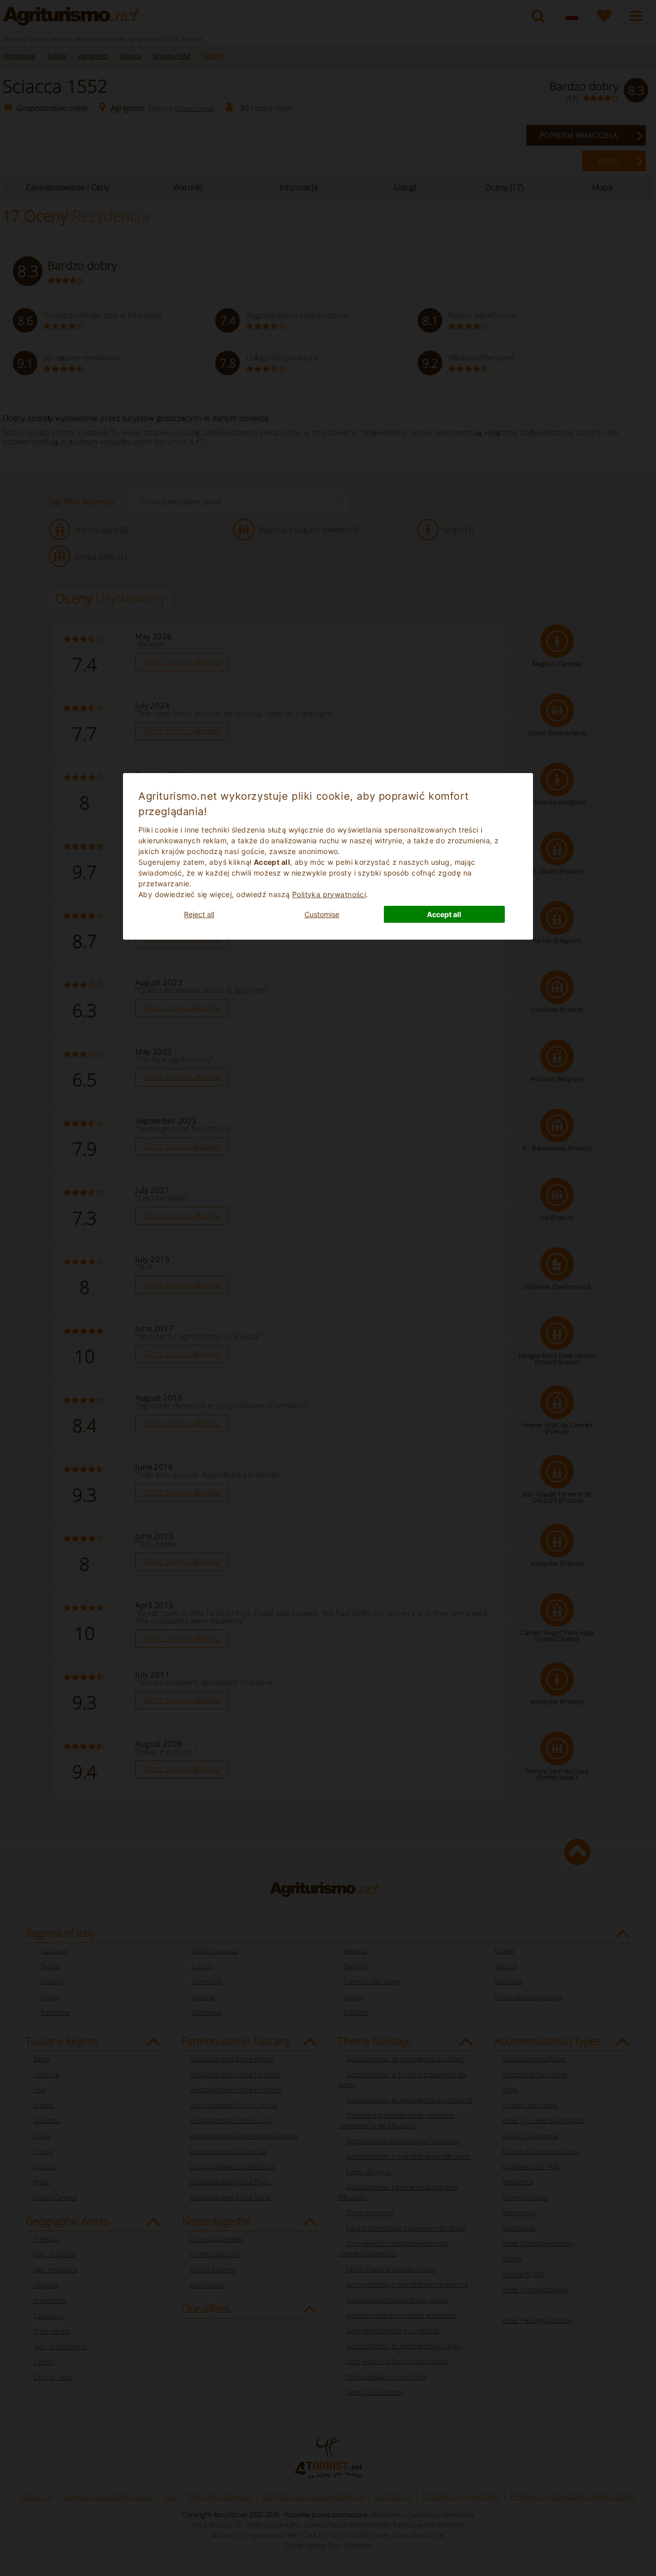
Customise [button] (322, 914)
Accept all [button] (444, 914)
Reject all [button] (199, 914)
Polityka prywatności (329, 894)
